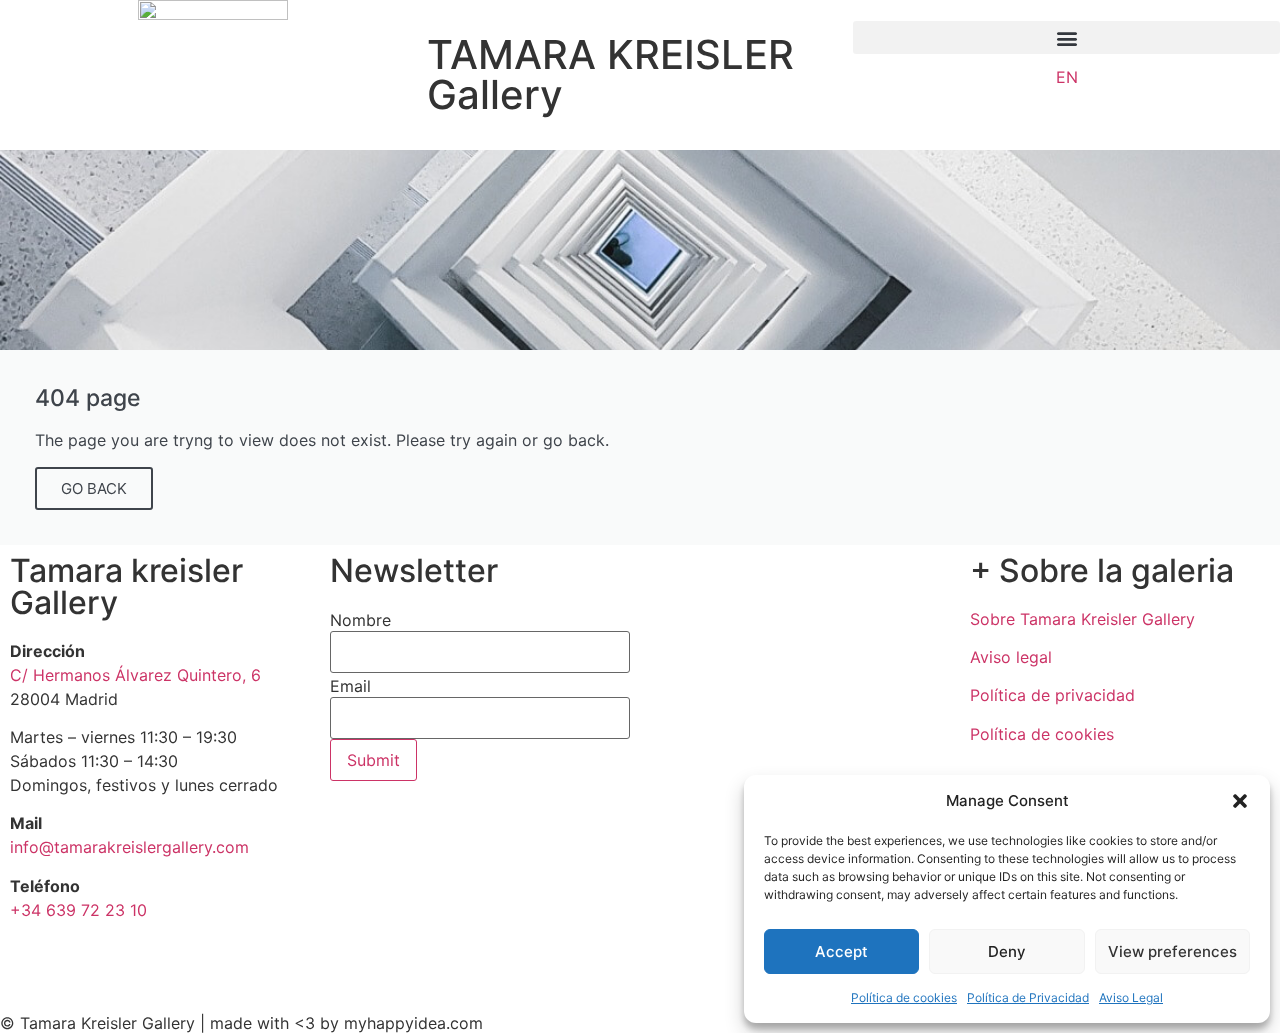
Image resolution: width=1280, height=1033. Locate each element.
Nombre (360, 620)
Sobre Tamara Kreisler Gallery (1082, 619)
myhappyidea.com (413, 1023)
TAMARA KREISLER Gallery (610, 74)
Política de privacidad (1052, 695)
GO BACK (94, 488)
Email (350, 686)
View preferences (1172, 951)
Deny (1007, 951)
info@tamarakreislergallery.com (129, 847)
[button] (1240, 801)
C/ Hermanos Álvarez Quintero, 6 (135, 675)
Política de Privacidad (1028, 997)
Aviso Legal (1131, 997)
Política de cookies (904, 997)
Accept (841, 951)
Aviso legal (1011, 657)
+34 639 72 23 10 (78, 910)
